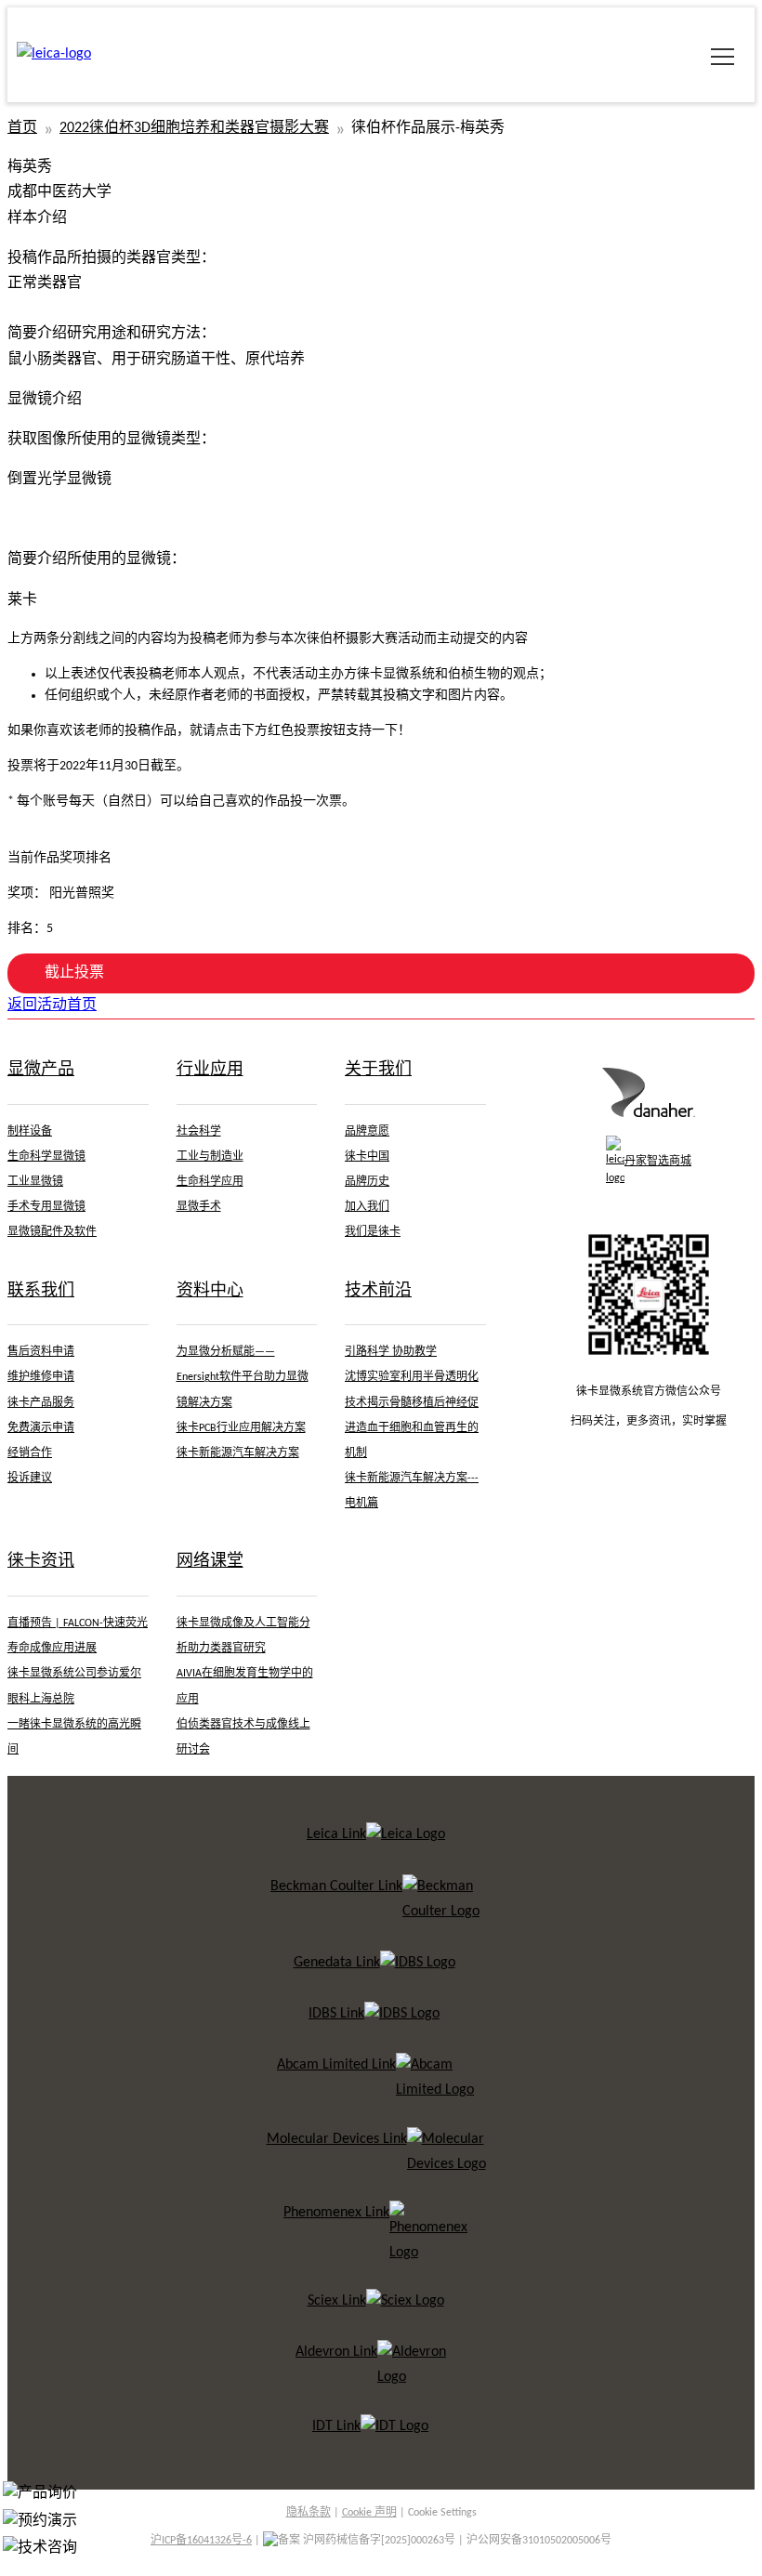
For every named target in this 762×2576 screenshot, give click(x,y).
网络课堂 (210, 1562)
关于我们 (378, 1070)
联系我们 (41, 1291)
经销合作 (30, 1453)
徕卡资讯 (41, 1562)
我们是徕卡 (373, 1232)
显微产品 (41, 1070)
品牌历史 (367, 1182)
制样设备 (30, 1132)
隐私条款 (309, 2513)
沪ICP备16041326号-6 (201, 2541)
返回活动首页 (52, 1005)
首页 (22, 128)
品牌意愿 (367, 1132)
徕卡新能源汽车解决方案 (238, 1453)
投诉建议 (30, 1479)
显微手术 (199, 1207)
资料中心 (210, 1291)
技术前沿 (378, 1291)
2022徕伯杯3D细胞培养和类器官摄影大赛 (194, 128)
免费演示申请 (41, 1428)
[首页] (649, 1114)
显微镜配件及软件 (52, 1232)
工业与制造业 (210, 1157)
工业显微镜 (35, 1182)
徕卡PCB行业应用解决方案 (241, 1428)
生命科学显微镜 (46, 1157)
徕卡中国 (367, 1157)
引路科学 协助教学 (391, 1352)
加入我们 (367, 1207)
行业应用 (210, 1070)
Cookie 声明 (369, 2513)
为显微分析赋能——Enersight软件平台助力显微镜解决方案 (243, 1377)
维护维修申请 (41, 1377)
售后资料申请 (41, 1352)
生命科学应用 (210, 1182)
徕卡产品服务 (41, 1403)
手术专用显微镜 (46, 1207)
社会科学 (199, 1132)
